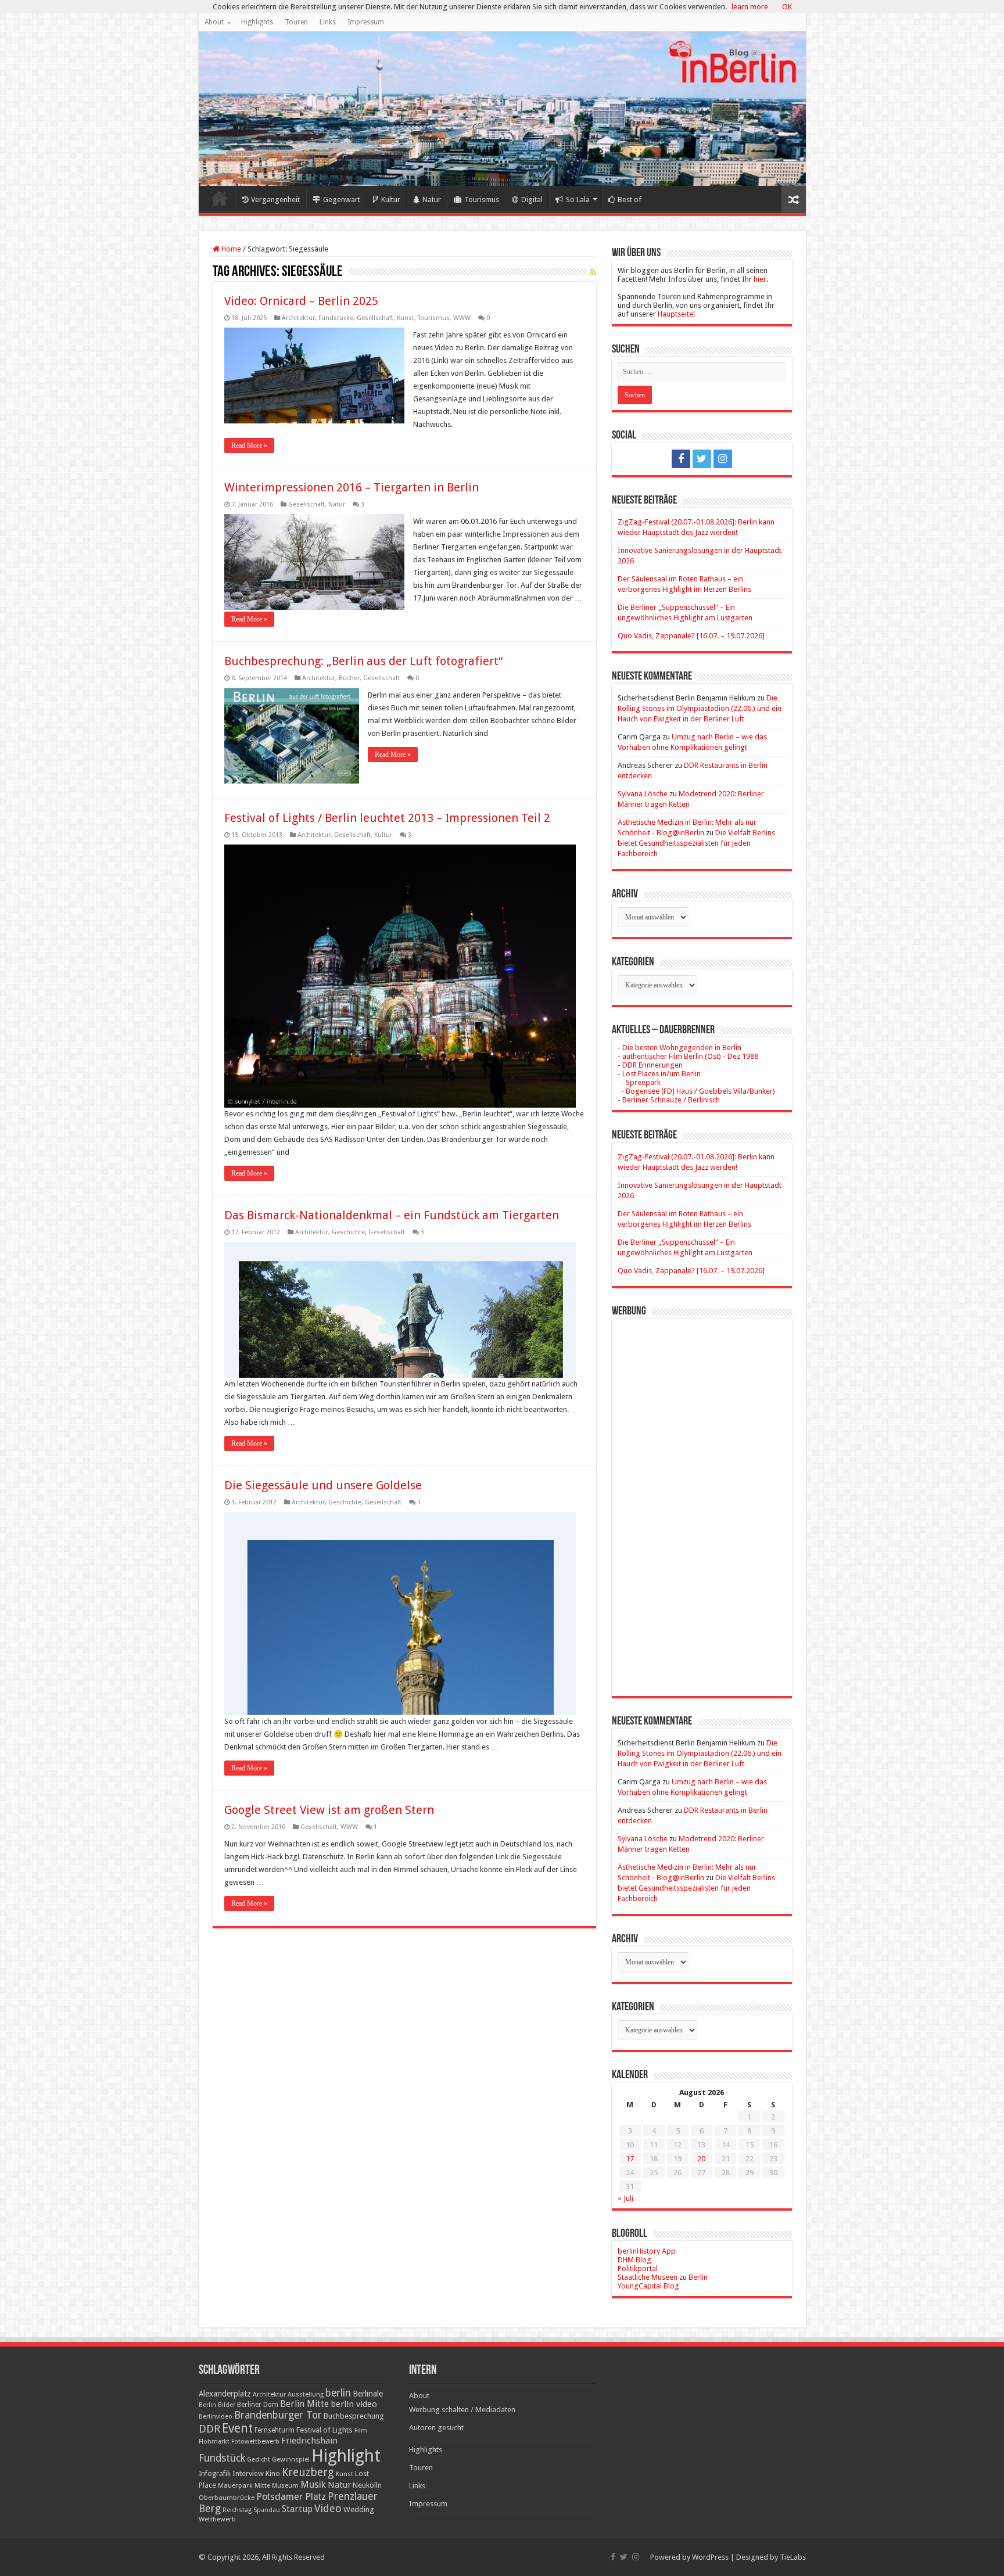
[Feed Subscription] (593, 272)
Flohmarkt (214, 2442)
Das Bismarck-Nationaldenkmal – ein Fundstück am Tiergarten (392, 1215)
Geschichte (348, 1232)
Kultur (391, 200)
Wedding (359, 2509)
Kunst (406, 318)
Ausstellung (306, 2394)
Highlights (257, 22)
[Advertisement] (702, 1499)
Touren (296, 22)
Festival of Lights (324, 2430)
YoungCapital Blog (648, 2286)
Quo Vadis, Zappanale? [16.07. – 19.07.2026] (691, 636)
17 (630, 2159)
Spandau (267, 2510)
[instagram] (723, 459)
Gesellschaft (375, 318)
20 (701, 2159)
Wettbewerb (217, 2519)
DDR (209, 2429)
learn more (750, 7)
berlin (338, 2393)
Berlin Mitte (304, 2404)
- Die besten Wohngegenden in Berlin (680, 1048)
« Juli (625, 2198)
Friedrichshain (309, 2441)
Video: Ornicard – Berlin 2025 (301, 301)
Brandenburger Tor (278, 2415)
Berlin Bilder (217, 2405)
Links (328, 22)
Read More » (249, 445)
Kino (273, 2473)
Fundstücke (336, 318)
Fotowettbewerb (255, 2442)
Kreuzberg (308, 2472)
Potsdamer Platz (291, 2497)
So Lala (578, 200)
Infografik (215, 2474)
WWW (462, 318)
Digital (532, 200)
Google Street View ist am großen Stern (329, 1810)
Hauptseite (675, 314)
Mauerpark (235, 2485)
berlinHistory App (647, 2251)
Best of (630, 200)
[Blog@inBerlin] (502, 109)
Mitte (262, 2485)
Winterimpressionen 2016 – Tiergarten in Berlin (352, 487)
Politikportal (638, 2268)
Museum (285, 2486)
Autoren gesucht (436, 2428)
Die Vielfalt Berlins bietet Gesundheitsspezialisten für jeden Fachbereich (696, 843)
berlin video (354, 2404)
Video (328, 2508)
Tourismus (482, 200)
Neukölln (367, 2485)
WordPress (710, 2557)
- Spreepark (639, 1082)
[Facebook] (681, 459)
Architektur (298, 318)
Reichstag (237, 2510)
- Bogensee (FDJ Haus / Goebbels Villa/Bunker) (696, 1091)
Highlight (346, 2456)
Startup (297, 2509)
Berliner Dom (258, 2405)
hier (760, 279)
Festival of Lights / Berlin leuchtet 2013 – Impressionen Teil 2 (387, 818)
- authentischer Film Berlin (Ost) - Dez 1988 (688, 1056)
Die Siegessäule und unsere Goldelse (323, 1485)
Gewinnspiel (291, 2459)
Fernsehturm (275, 2430)
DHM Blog (634, 2260)
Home (220, 198)
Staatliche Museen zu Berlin (663, 2277)
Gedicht (259, 2460)
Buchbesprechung (354, 2416)
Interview (248, 2473)
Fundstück (222, 2458)
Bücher (349, 678)
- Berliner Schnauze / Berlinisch (669, 1100)
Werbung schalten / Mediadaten (462, 2410)
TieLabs (793, 2557)
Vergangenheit (275, 200)
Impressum (366, 22)
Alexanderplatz (225, 2394)
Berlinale (368, 2394)
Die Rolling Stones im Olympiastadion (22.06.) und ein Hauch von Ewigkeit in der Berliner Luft (700, 708)
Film (361, 2431)
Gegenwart (342, 200)
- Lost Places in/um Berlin (659, 1074)
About (214, 22)
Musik (313, 2485)
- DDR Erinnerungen (650, 1065)
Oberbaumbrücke (227, 2498)
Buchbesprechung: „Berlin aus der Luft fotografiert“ (363, 661)
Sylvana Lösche (643, 794)
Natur (432, 200)
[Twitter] (702, 459)
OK (787, 7)
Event (237, 2428)
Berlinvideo (216, 2417)
